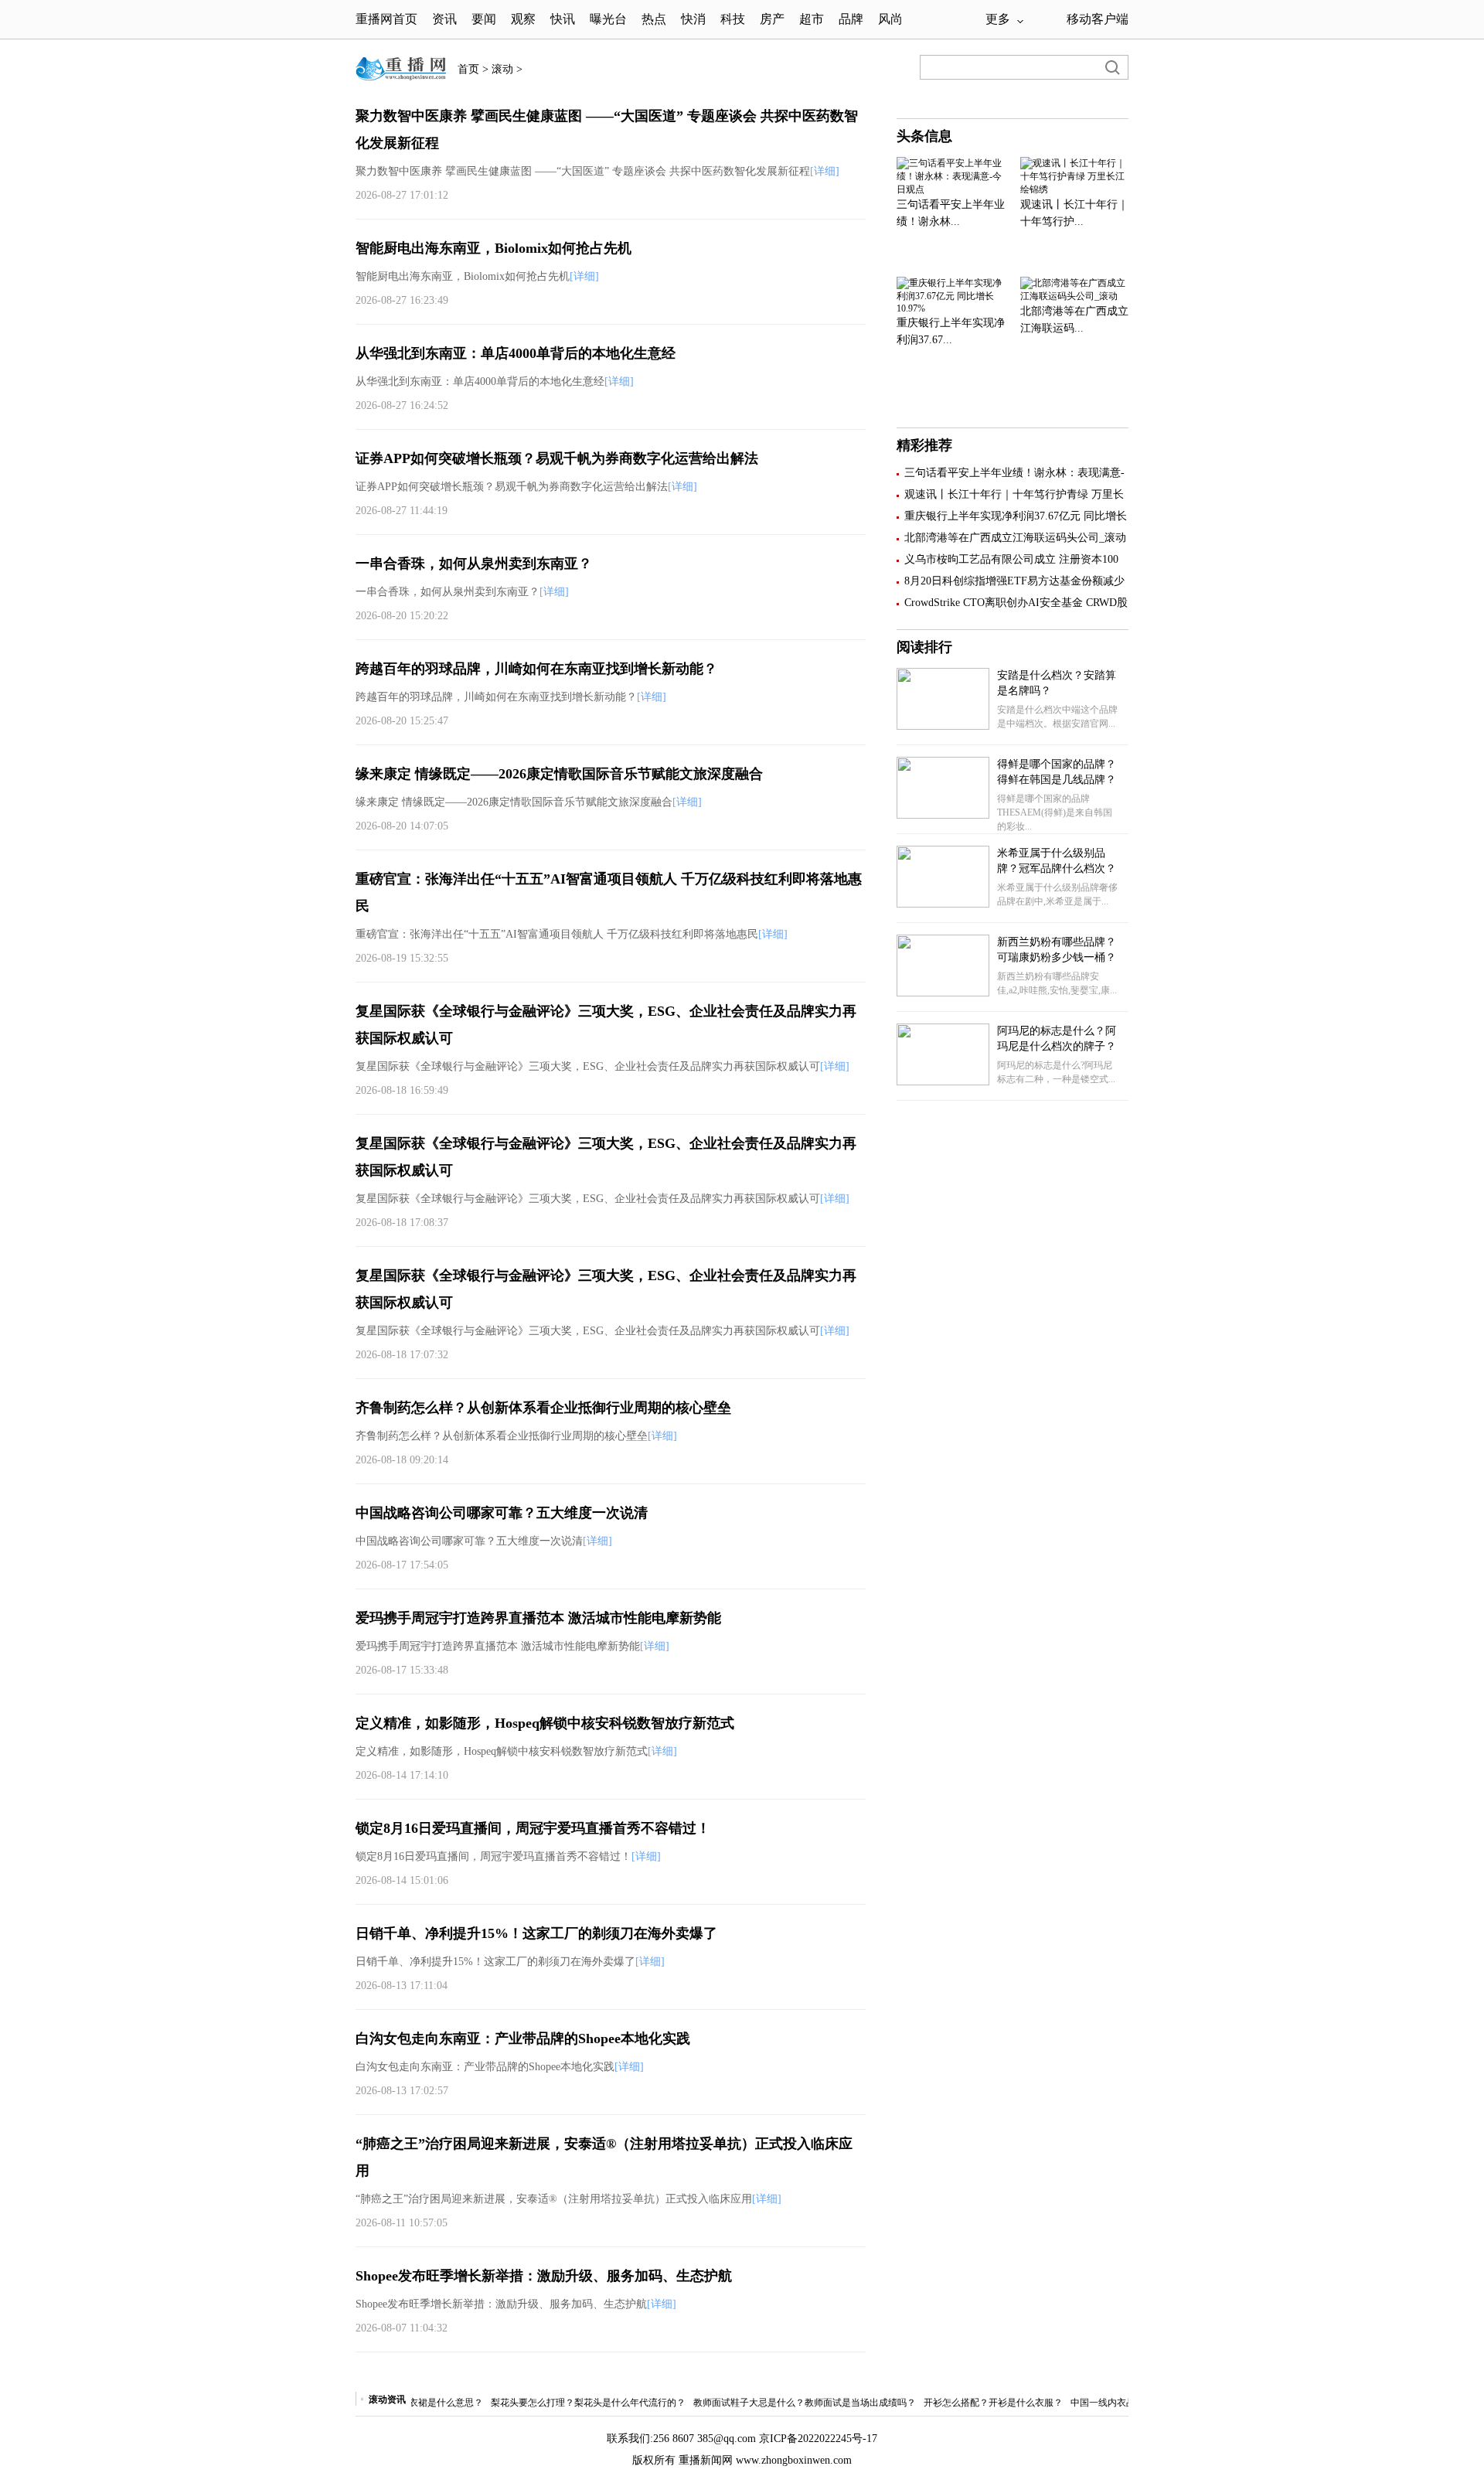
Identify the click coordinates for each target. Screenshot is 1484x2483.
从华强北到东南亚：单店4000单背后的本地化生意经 (516, 353)
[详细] (825, 171)
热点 (654, 19)
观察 (525, 19)
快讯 (563, 19)
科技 (733, 19)
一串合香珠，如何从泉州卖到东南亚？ (474, 564)
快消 (693, 19)
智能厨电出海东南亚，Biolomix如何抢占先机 (494, 248)
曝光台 (608, 19)
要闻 (484, 19)
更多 (998, 19)
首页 (468, 69)
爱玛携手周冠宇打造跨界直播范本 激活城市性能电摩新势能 (538, 1618)
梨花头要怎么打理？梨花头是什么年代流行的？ (559, 2403)
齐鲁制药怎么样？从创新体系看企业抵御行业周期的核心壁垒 (543, 1408)
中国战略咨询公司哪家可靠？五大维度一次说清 (502, 1513)
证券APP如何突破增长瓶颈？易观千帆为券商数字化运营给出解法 (557, 458)
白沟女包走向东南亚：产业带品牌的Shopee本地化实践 (523, 2039)
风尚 (890, 19)
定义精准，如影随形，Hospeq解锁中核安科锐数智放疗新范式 (545, 1723)
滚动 (502, 69)
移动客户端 (1098, 19)
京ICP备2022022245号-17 (818, 2439)
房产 (772, 19)
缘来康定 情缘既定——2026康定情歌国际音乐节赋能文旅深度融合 (559, 774)
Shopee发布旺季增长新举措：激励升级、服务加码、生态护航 (544, 2276)
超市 (812, 19)
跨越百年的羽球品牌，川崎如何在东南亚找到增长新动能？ (536, 669)
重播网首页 (386, 19)
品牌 (851, 19)
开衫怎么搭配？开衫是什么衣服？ (964, 2403)
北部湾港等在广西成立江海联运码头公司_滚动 (1015, 538)
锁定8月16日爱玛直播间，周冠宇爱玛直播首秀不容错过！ (533, 1828)
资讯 (444, 19)
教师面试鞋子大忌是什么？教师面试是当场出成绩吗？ (775, 2403)
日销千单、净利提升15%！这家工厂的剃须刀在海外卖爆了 (536, 1933)
